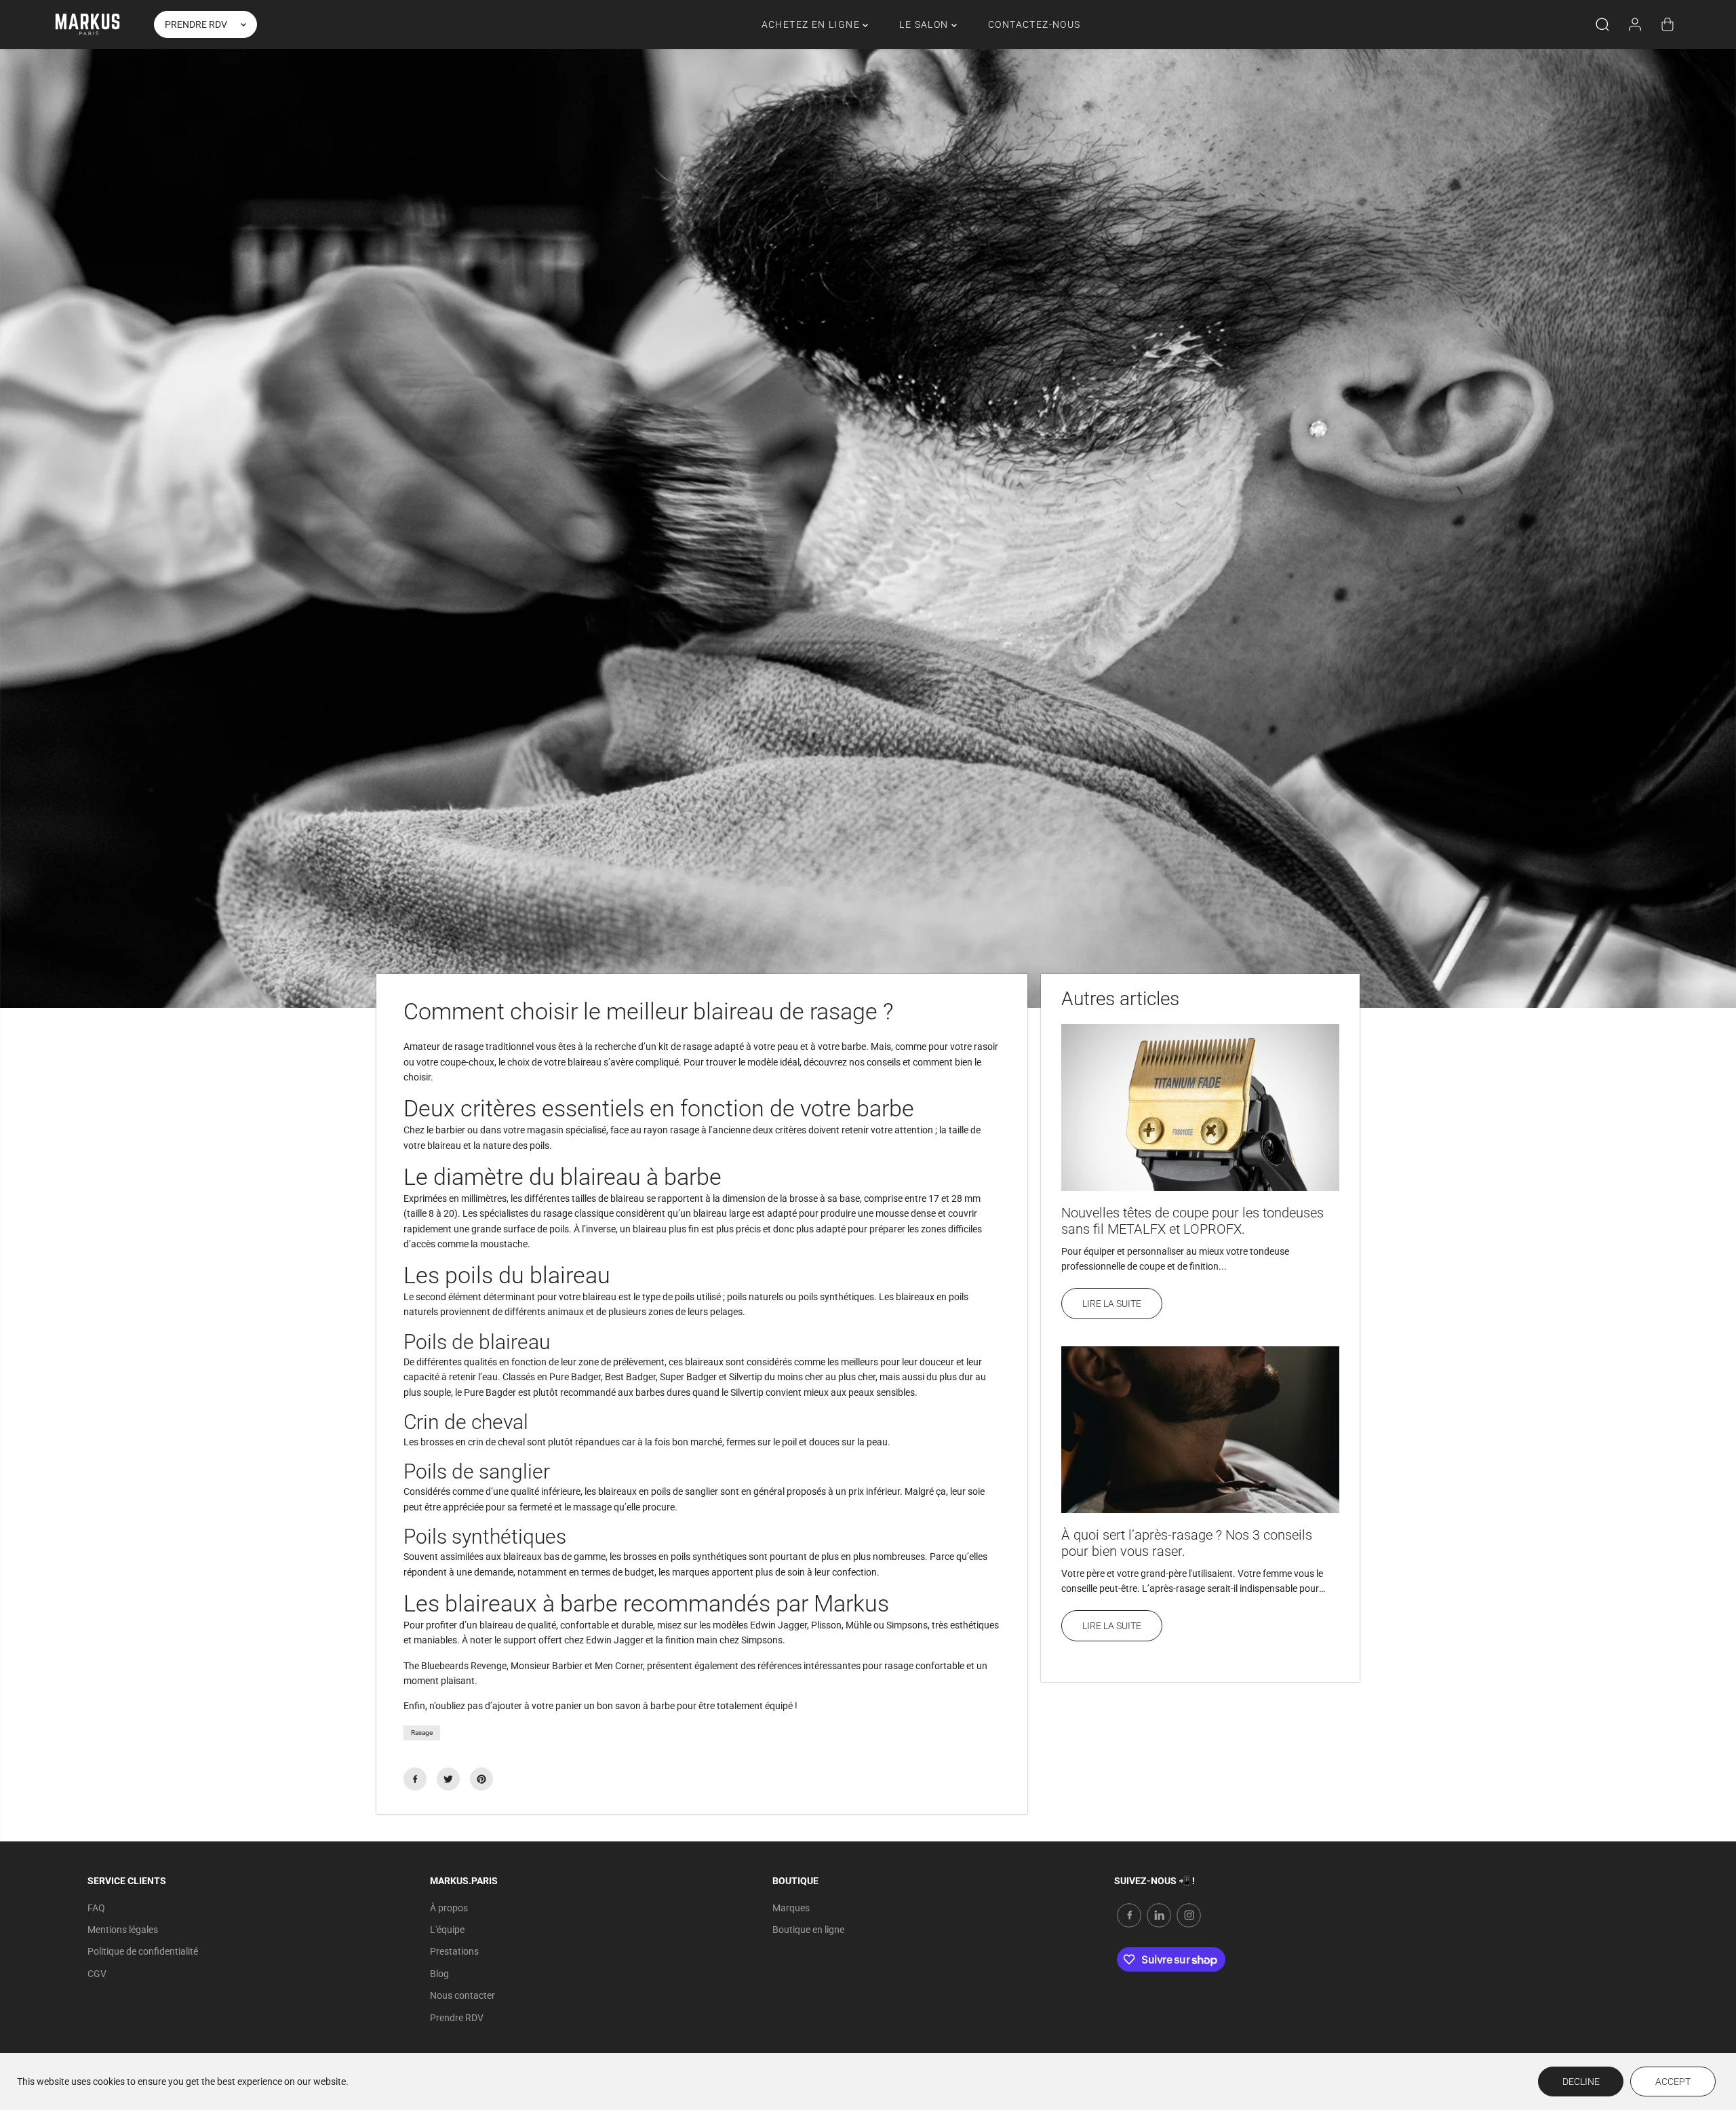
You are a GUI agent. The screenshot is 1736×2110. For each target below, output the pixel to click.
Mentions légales (123, 1930)
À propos (449, 1908)
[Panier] (1668, 24)
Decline (1581, 2082)
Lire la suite (1112, 1304)
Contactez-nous (1034, 24)
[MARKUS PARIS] (87, 24)
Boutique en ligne (808, 1930)
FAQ (96, 1908)
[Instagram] (1189, 1915)
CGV (97, 1974)
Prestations (454, 1951)
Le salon (925, 24)
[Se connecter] (1635, 24)
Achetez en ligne (812, 24)
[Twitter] (448, 1779)
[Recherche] (1602, 24)
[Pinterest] (481, 1779)
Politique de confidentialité (143, 1951)
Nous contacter (462, 1995)
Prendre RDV (457, 2018)
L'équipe (447, 1930)
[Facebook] (415, 1779)
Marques (791, 1908)
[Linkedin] (1159, 1915)
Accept (1673, 2082)
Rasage (422, 1733)
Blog (439, 1974)
